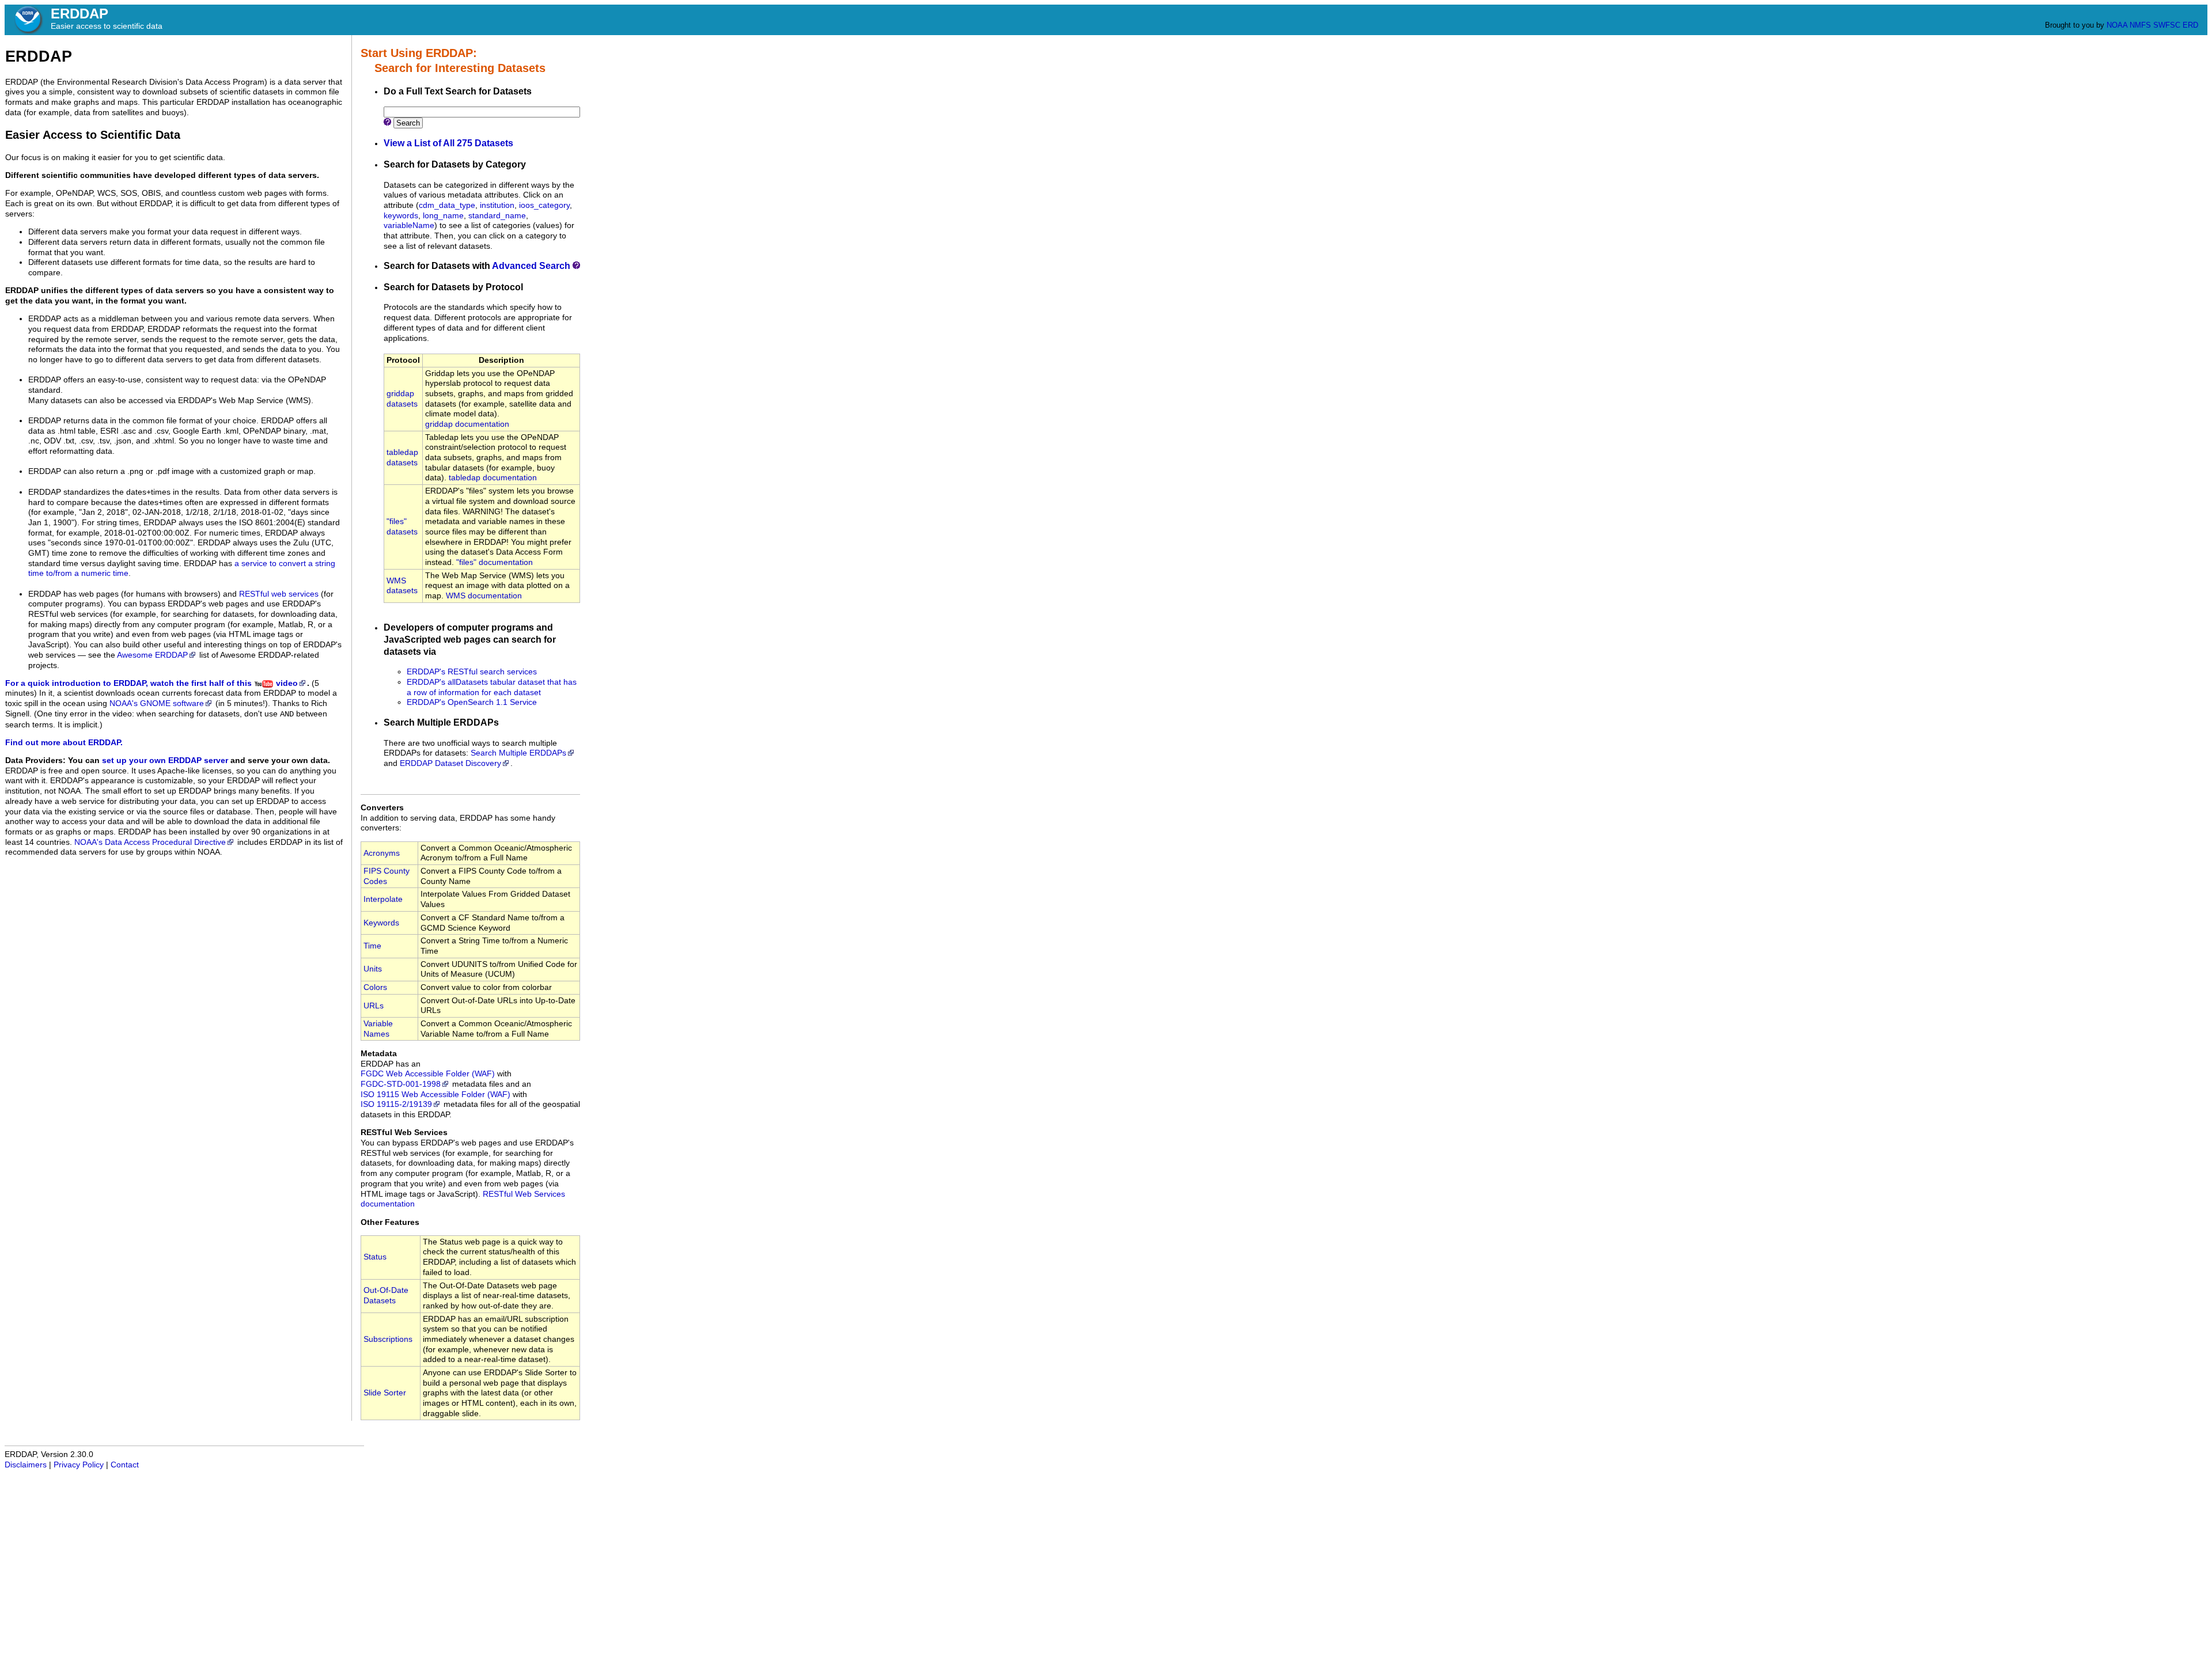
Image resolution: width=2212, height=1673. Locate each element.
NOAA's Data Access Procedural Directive (150, 842)
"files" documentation (495, 562)
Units (373, 969)
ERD (2190, 25)
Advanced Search (531, 266)
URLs (374, 1006)
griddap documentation (467, 424)
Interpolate (383, 899)
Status (375, 1257)
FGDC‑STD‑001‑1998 (401, 1084)
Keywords (381, 923)
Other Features (390, 1222)
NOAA (2117, 25)
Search (408, 123)
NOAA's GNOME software (157, 703)
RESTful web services (279, 594)
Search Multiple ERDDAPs (518, 753)
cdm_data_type (447, 205)
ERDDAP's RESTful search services (472, 672)
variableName (409, 225)
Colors (375, 987)
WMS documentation (484, 596)
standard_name (497, 216)
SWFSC (2167, 25)
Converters (382, 808)
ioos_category (544, 205)
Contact (125, 1465)
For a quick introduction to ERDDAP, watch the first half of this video (151, 683)
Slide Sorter (385, 1393)
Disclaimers (26, 1465)
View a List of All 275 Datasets (448, 143)
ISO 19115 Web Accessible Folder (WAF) (435, 1095)
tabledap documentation (493, 478)
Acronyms (382, 853)
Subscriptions (388, 1339)
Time (372, 946)
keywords (401, 216)
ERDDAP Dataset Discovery (450, 763)
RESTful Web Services (404, 1133)
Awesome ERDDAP (152, 655)
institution (497, 205)
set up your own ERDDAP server (165, 760)
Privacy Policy (79, 1465)
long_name (443, 216)
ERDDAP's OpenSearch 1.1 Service (472, 702)
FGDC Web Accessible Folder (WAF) (428, 1074)
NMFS (2140, 25)
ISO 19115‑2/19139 (396, 1104)
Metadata (379, 1054)
